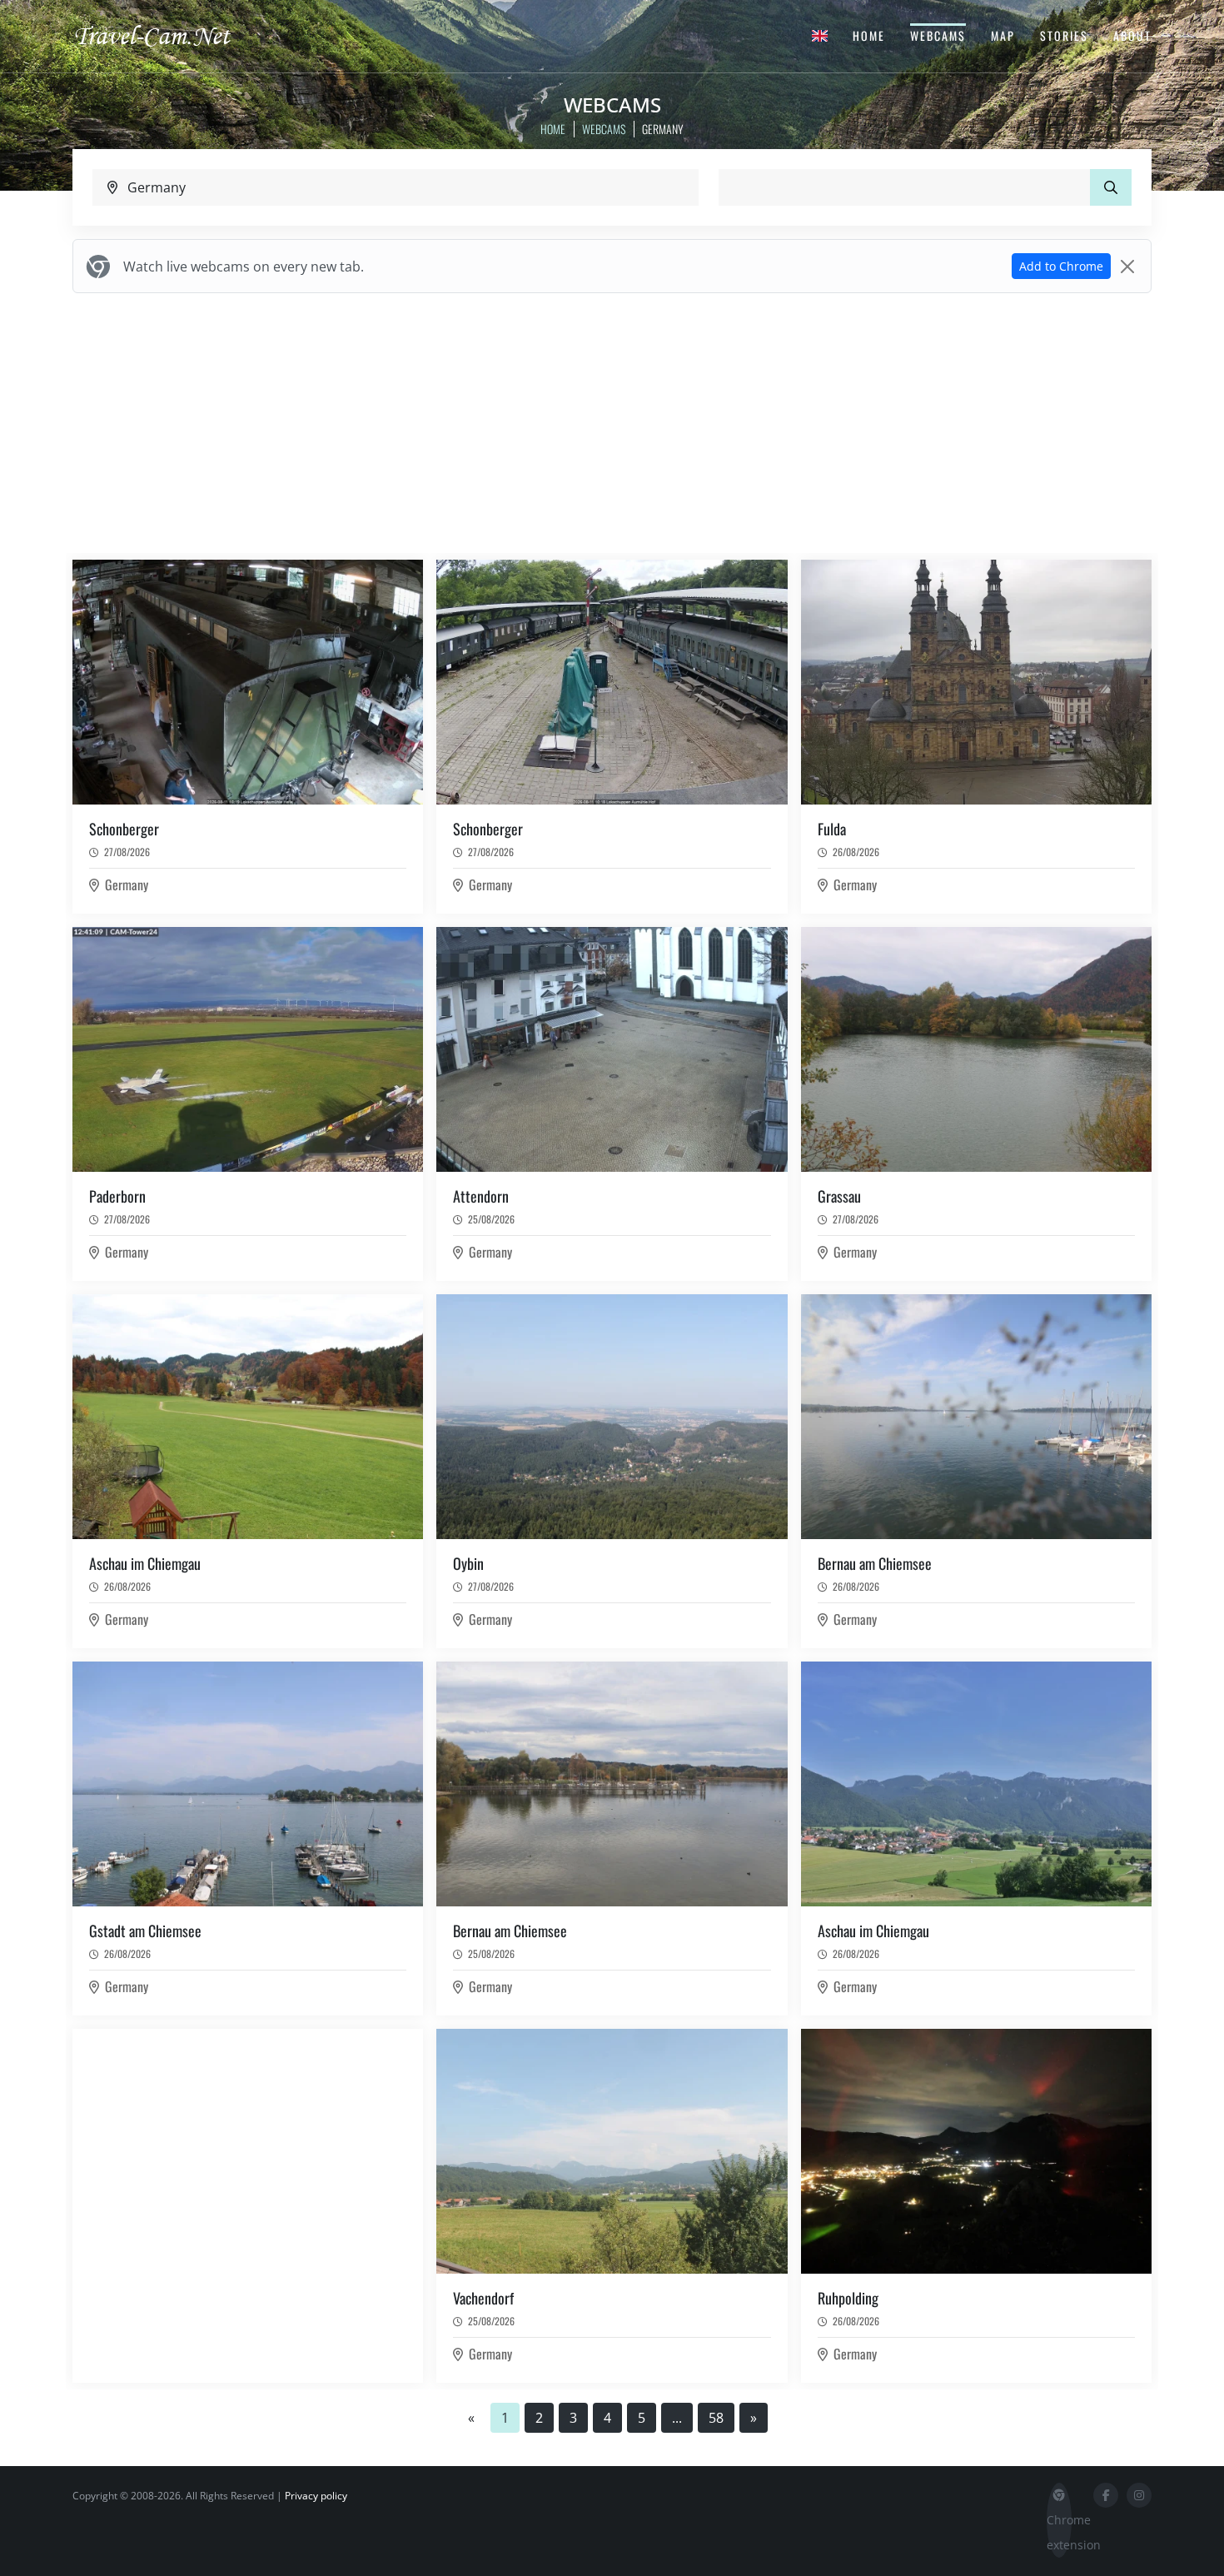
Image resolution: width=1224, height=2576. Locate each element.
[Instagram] (1139, 2495)
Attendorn (481, 1196)
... (677, 2418)
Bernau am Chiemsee (875, 1563)
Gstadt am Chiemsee (145, 1931)
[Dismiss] (1127, 267)
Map (1003, 35)
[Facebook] (1106, 2495)
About (1132, 35)
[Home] (167, 35)
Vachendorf (483, 2298)
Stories (1064, 35)
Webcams (938, 35)
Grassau (839, 1196)
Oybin (468, 1563)
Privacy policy (316, 2496)
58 (716, 2418)
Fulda (832, 829)
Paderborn (117, 1196)
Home (869, 35)
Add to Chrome (1061, 266)
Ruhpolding (848, 2298)
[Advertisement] (612, 423)
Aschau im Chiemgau (145, 1563)
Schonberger (124, 829)
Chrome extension (1059, 2532)
